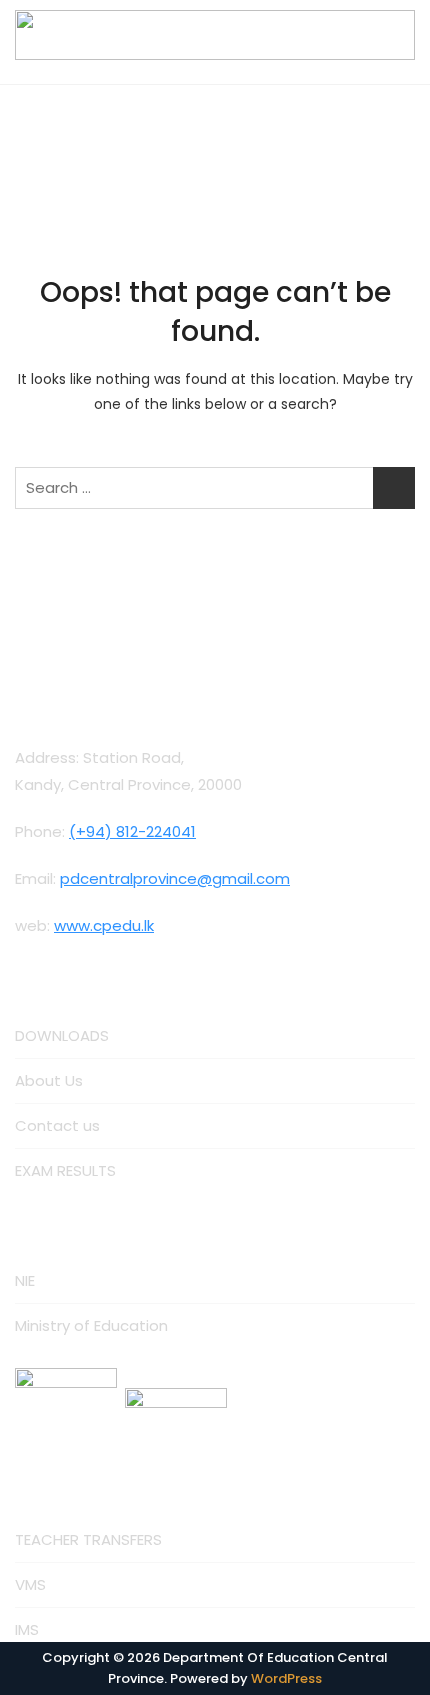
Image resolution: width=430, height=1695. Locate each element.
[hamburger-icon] (215, 67)
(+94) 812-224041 (132, 831)
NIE (25, 1280)
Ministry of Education (91, 1325)
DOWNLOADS (62, 1035)
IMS (27, 1629)
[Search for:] (215, 488)
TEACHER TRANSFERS (88, 1539)
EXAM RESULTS (65, 1170)
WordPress (286, 1678)
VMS (30, 1584)
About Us (49, 1080)
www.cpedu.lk (104, 925)
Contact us (57, 1125)
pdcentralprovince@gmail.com (175, 878)
